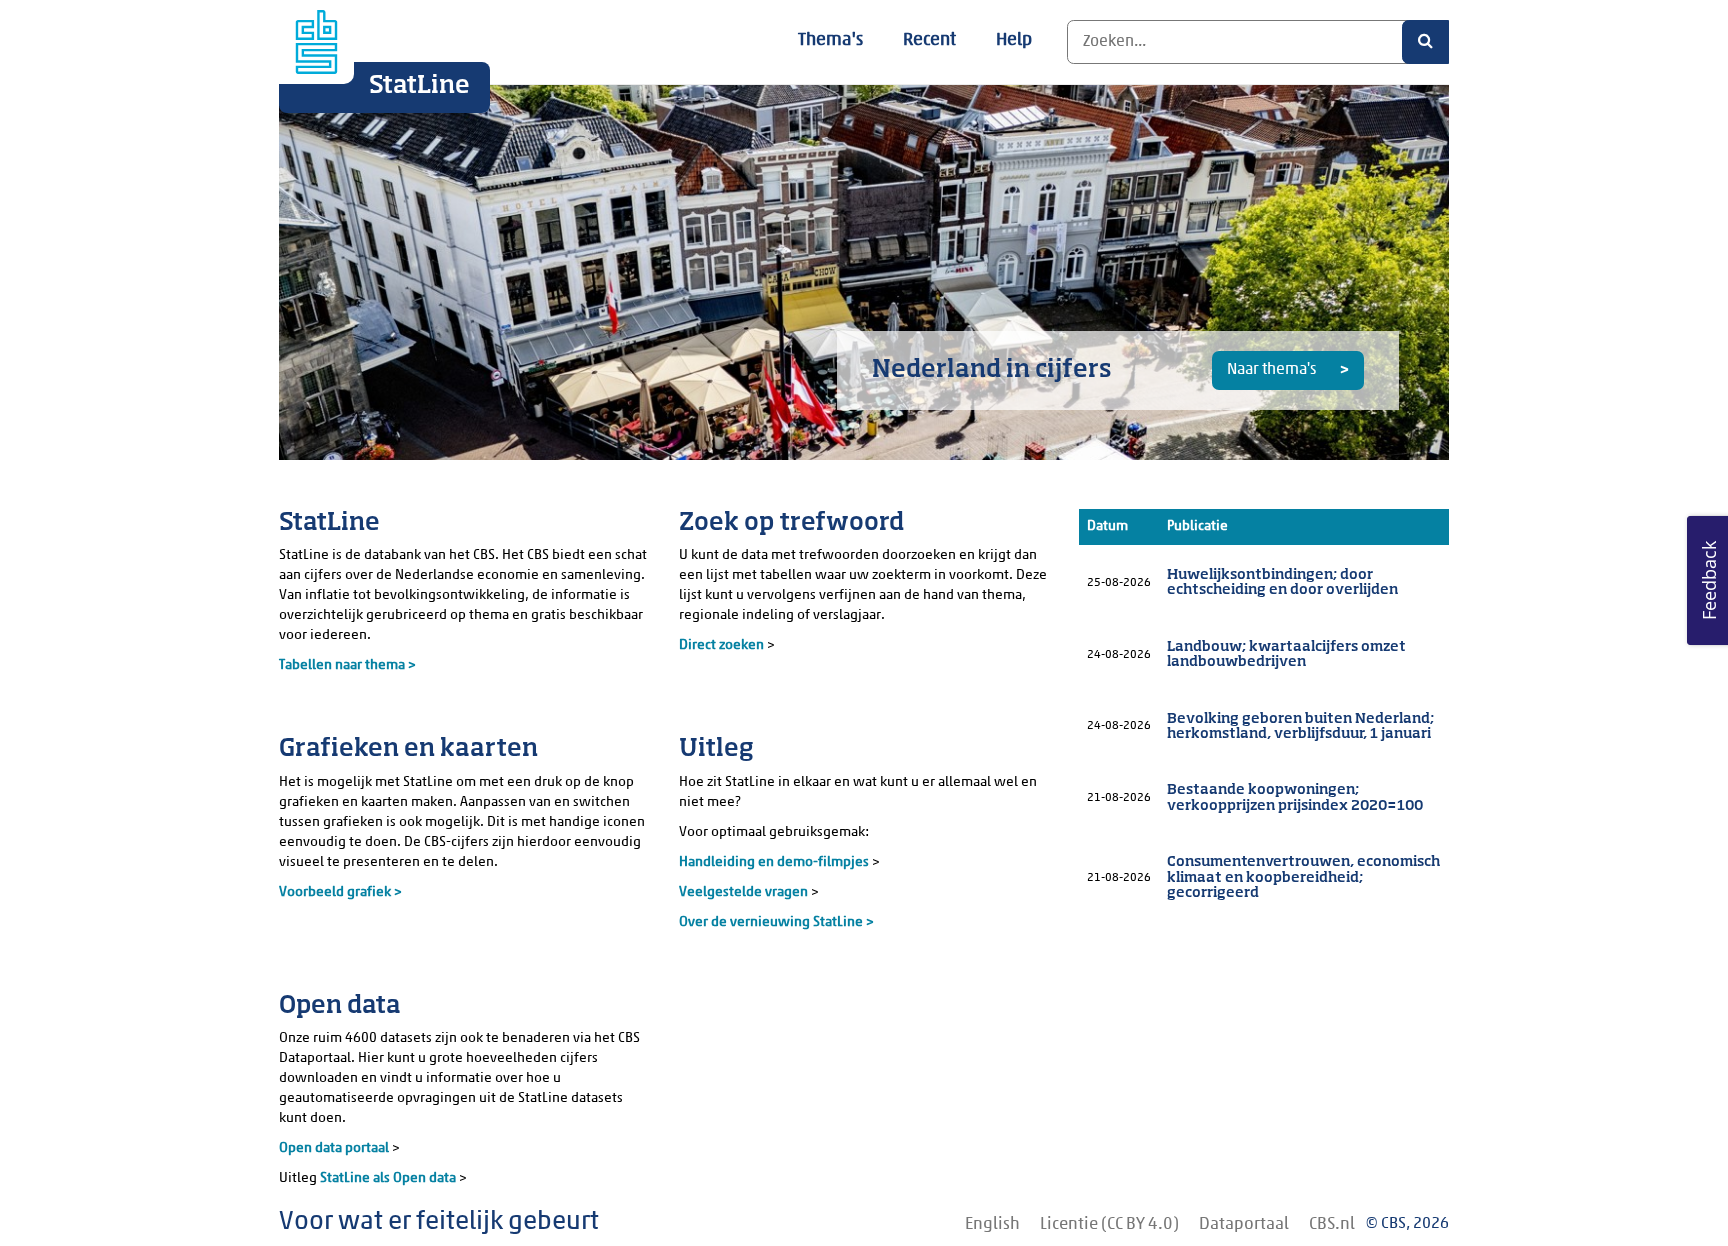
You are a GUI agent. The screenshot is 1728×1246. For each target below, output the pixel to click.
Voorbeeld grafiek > (340, 892)
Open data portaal (335, 1148)
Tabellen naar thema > (347, 665)
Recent (929, 41)
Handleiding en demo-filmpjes (774, 862)
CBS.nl (1332, 1224)
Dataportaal (1244, 1224)
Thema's (830, 41)
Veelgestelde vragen (745, 892)
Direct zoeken (721, 645)
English (992, 1224)
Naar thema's (1273, 370)
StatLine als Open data (389, 1178)
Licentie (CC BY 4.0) (1109, 1224)
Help (1014, 41)
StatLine (419, 86)
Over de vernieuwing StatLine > (776, 922)
